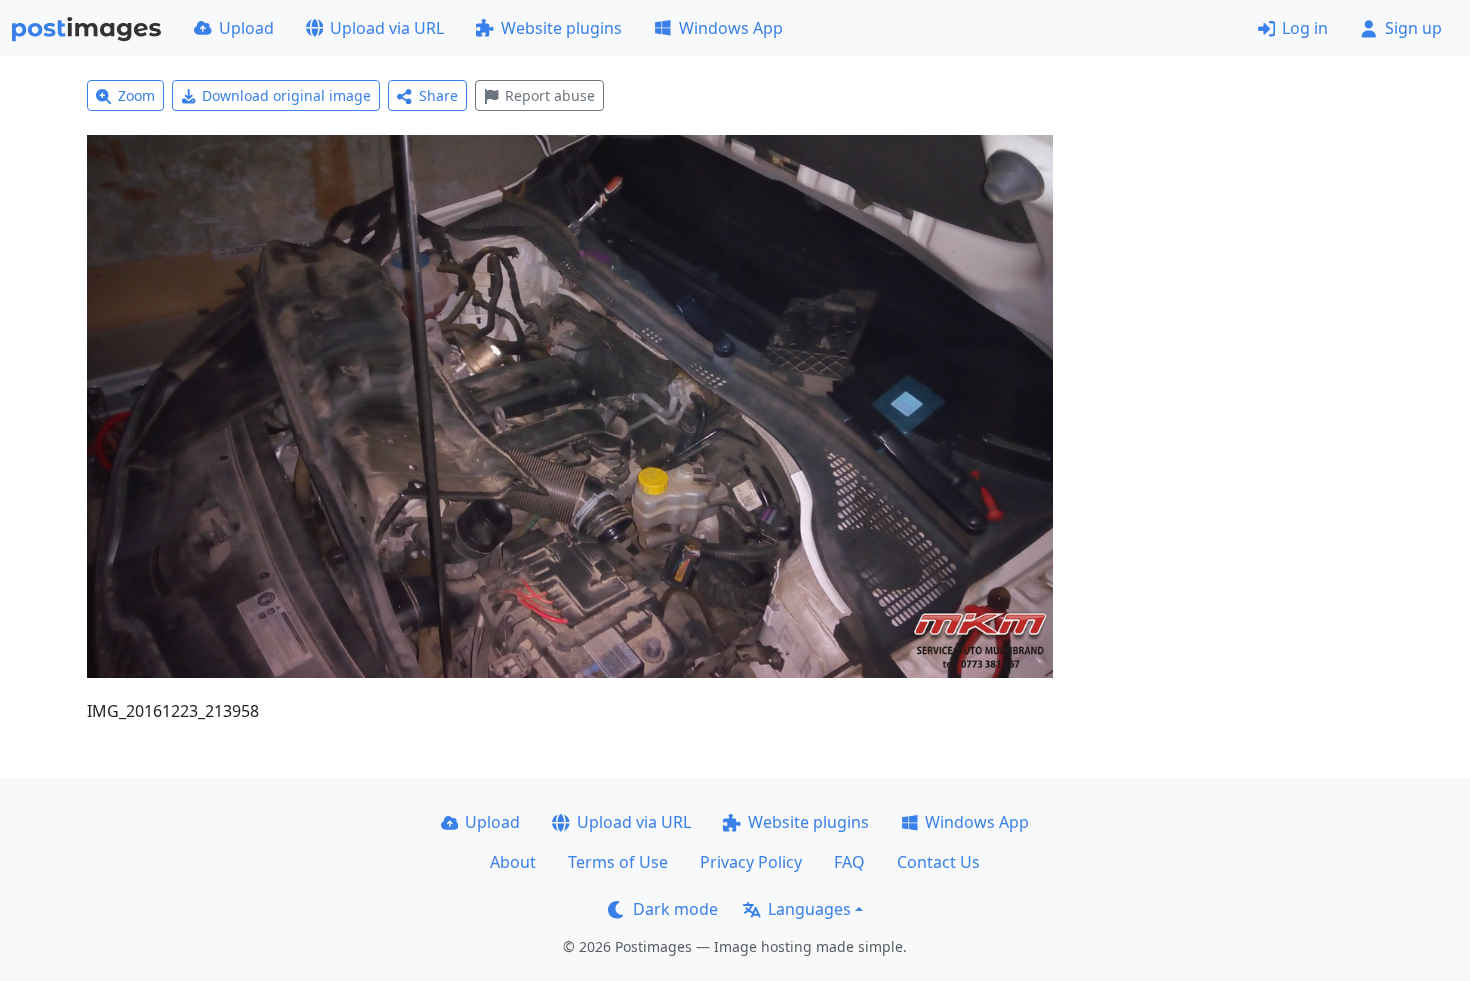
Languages (809, 909)
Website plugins (561, 28)
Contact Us (938, 862)
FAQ (849, 862)
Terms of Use (618, 862)
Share (438, 95)
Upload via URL (387, 28)
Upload (246, 28)
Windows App (731, 28)
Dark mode (675, 909)
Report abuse (550, 95)
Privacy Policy (751, 862)
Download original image (286, 95)
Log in (1305, 28)
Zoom (136, 95)
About (513, 862)
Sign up (1413, 28)
